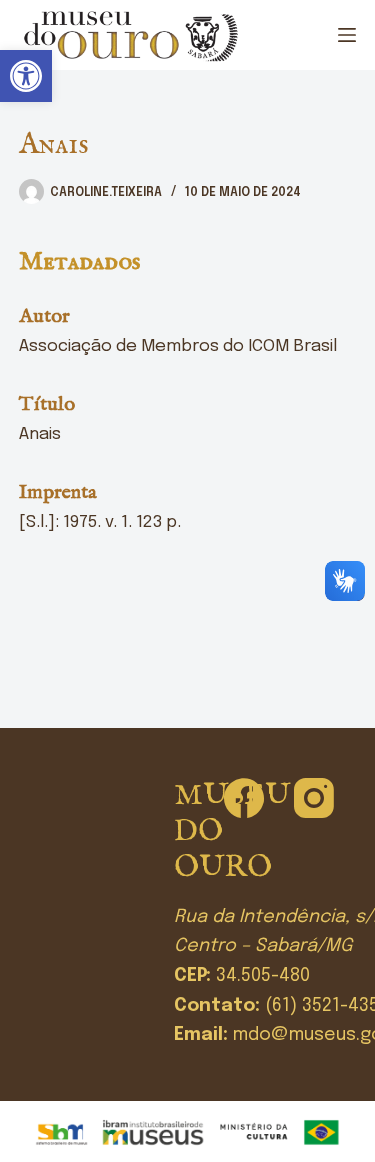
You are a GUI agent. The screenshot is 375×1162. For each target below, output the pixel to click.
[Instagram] (314, 798)
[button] (26, 76)
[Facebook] (244, 798)
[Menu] (347, 35)
